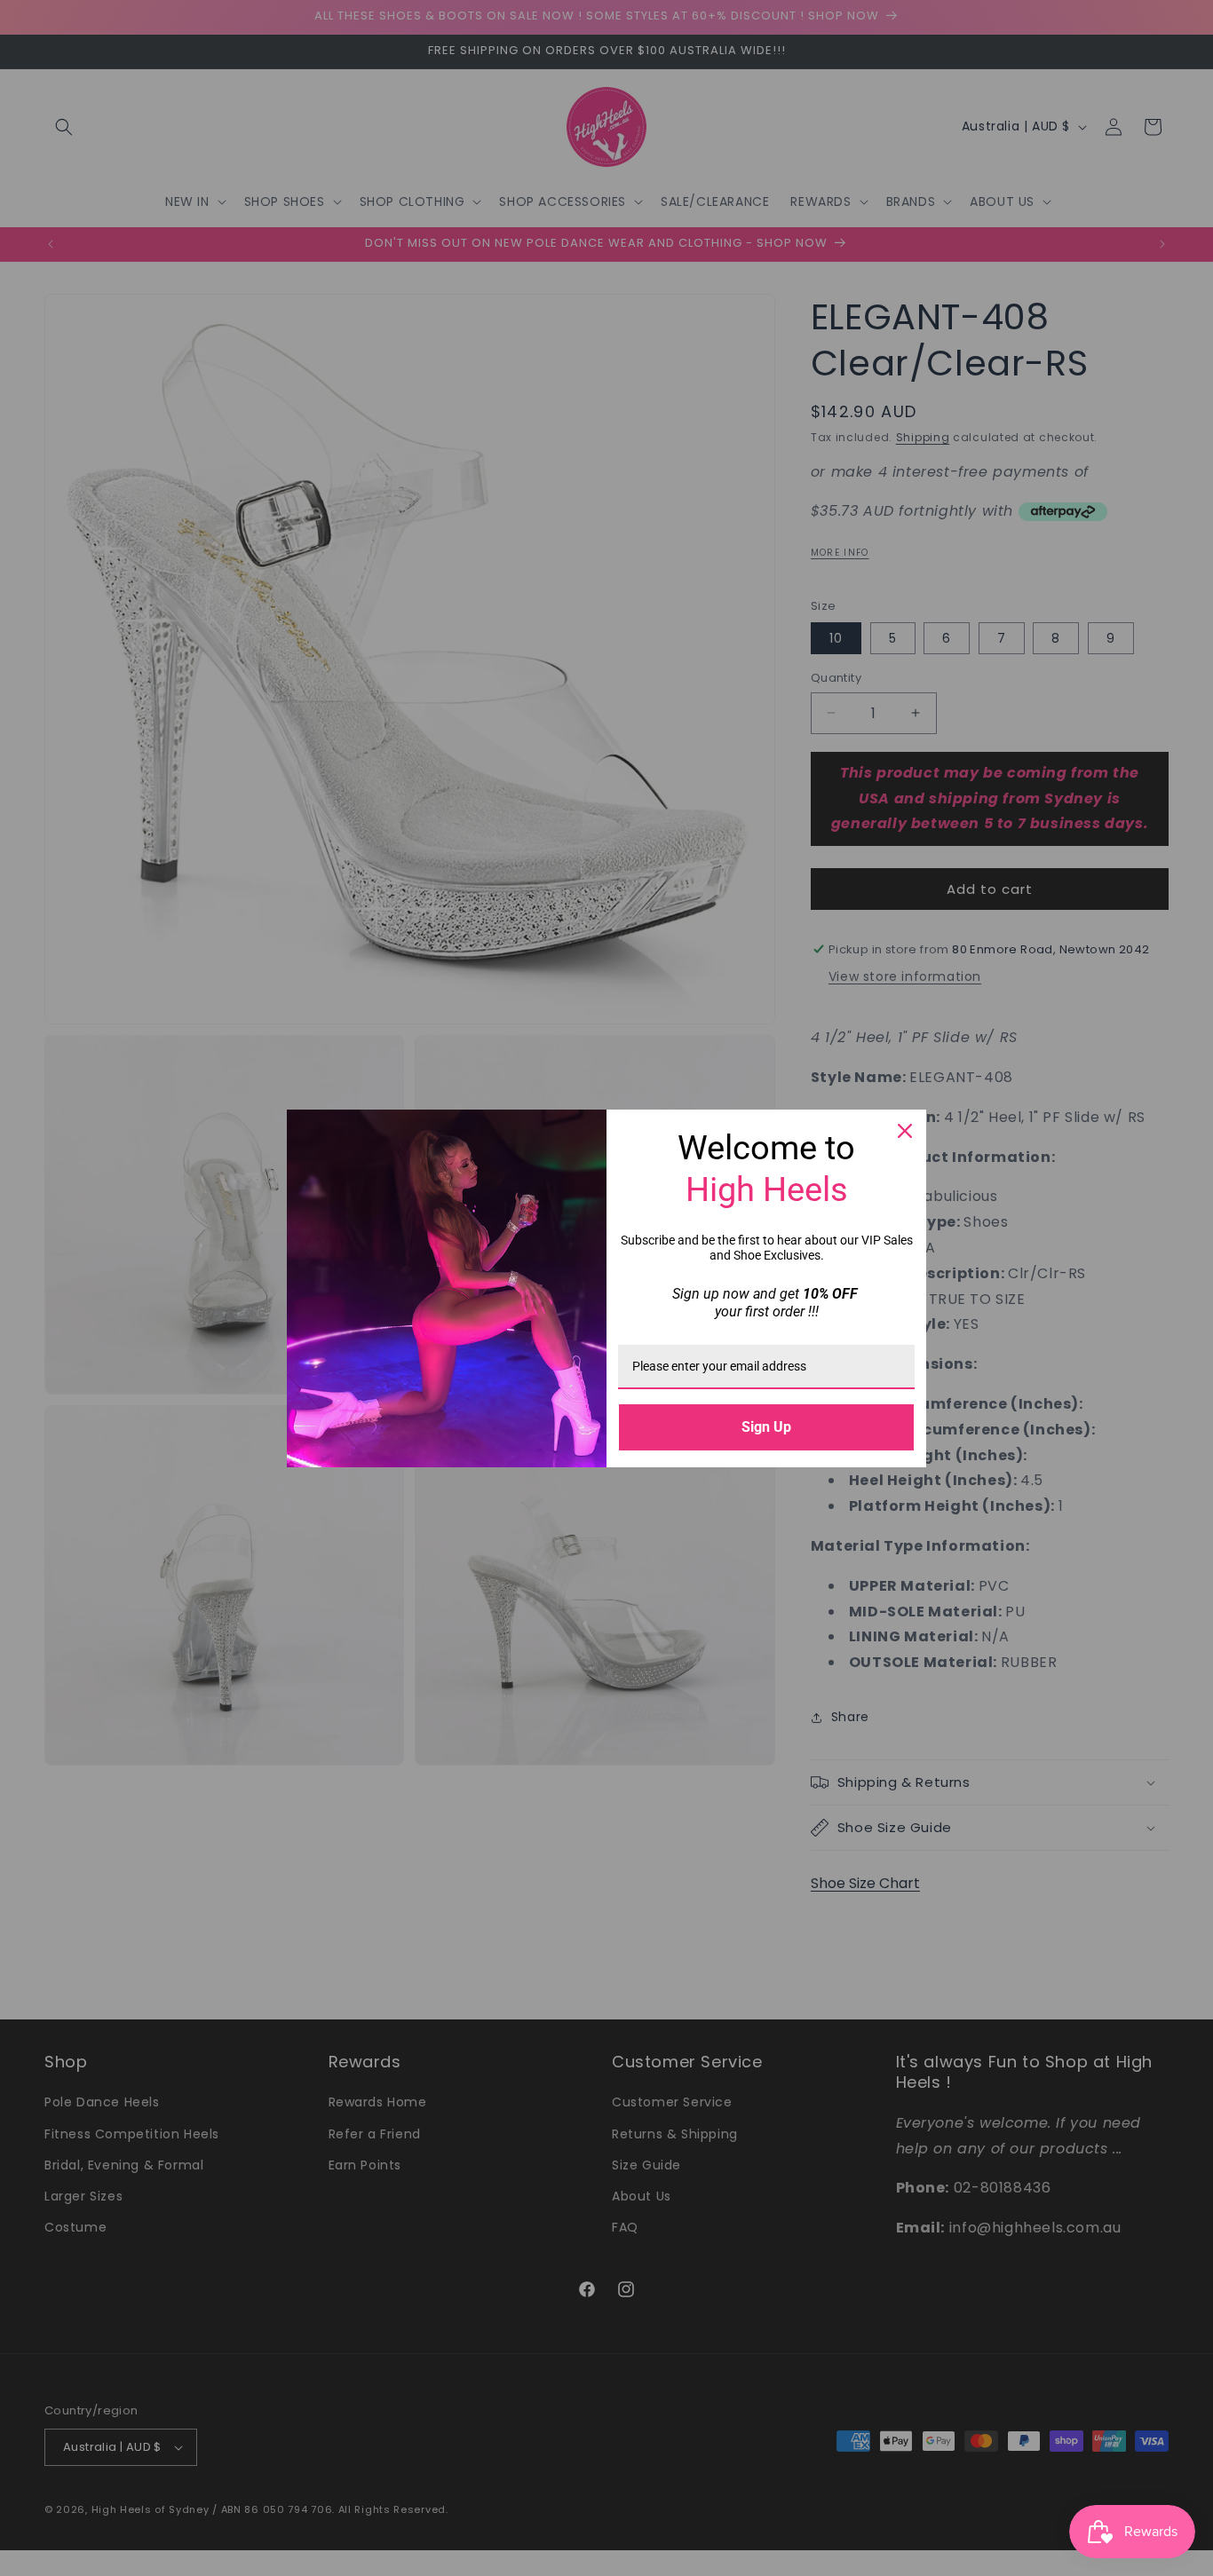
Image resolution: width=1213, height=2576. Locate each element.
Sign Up (766, 1427)
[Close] (905, 1131)
